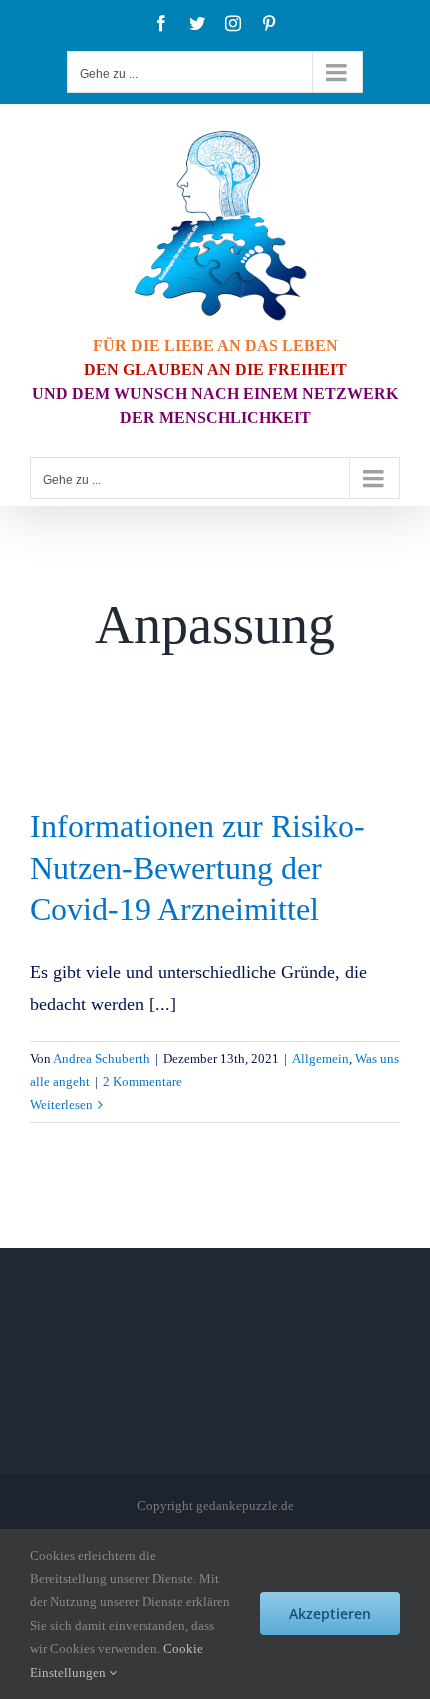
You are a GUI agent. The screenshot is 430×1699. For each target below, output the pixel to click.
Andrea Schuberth (101, 1058)
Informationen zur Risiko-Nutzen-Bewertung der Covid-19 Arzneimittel (197, 867)
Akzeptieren (330, 1613)
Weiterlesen (61, 1104)
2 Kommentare (142, 1081)
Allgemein (320, 1058)
